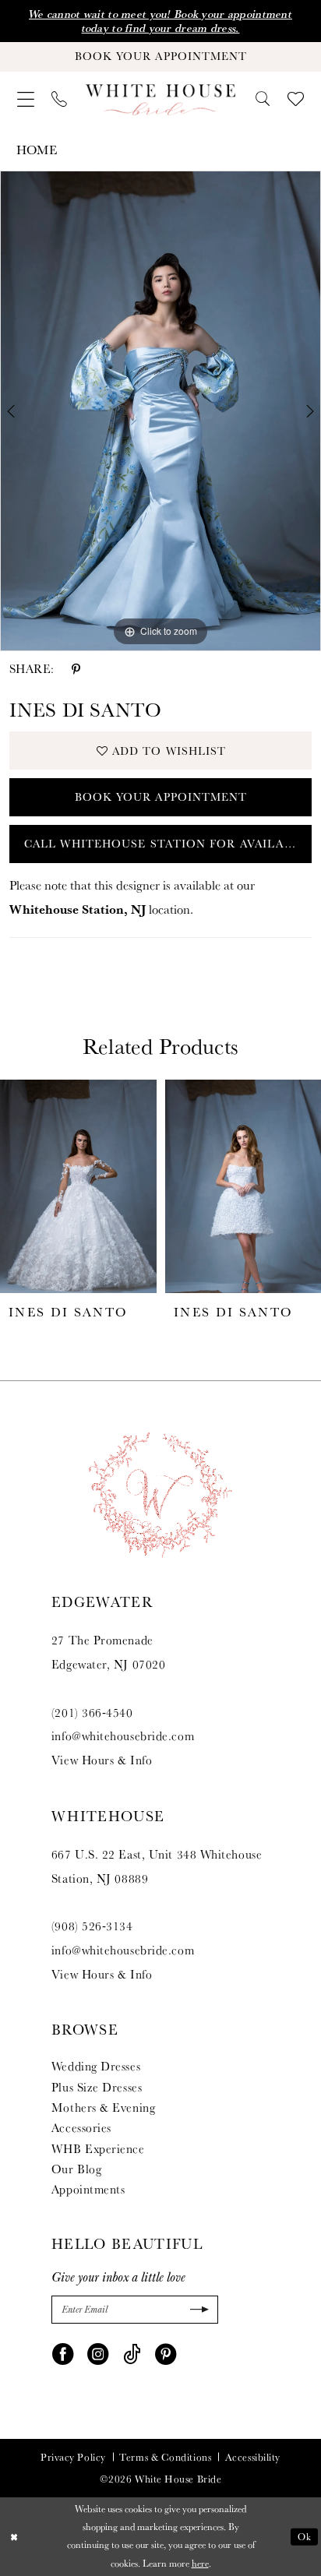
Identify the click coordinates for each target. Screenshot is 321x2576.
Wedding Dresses (96, 2066)
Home (37, 150)
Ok (305, 2536)
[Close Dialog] (14, 2537)
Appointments (88, 2189)
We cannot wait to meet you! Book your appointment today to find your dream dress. (160, 21)
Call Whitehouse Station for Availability (168, 844)
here (200, 2564)
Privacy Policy (73, 2457)
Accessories (81, 2127)
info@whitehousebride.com (123, 1736)
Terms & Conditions (165, 2457)
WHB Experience (98, 2148)
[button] (26, 100)
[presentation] (78, 1186)
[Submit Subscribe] (197, 2309)
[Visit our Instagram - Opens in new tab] (98, 2354)
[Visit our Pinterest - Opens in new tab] (166, 2354)
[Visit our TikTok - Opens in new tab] (132, 2354)
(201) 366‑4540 (92, 1712)
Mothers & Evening (103, 2107)
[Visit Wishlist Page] (296, 99)
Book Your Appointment (161, 797)
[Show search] (263, 99)
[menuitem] (26, 100)
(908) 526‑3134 (92, 1926)
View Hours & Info (102, 1760)
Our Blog (76, 2169)
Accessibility (253, 2457)
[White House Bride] (160, 100)
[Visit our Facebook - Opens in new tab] (63, 2354)
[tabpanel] (160, 411)
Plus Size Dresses (97, 2087)
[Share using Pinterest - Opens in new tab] (76, 669)
